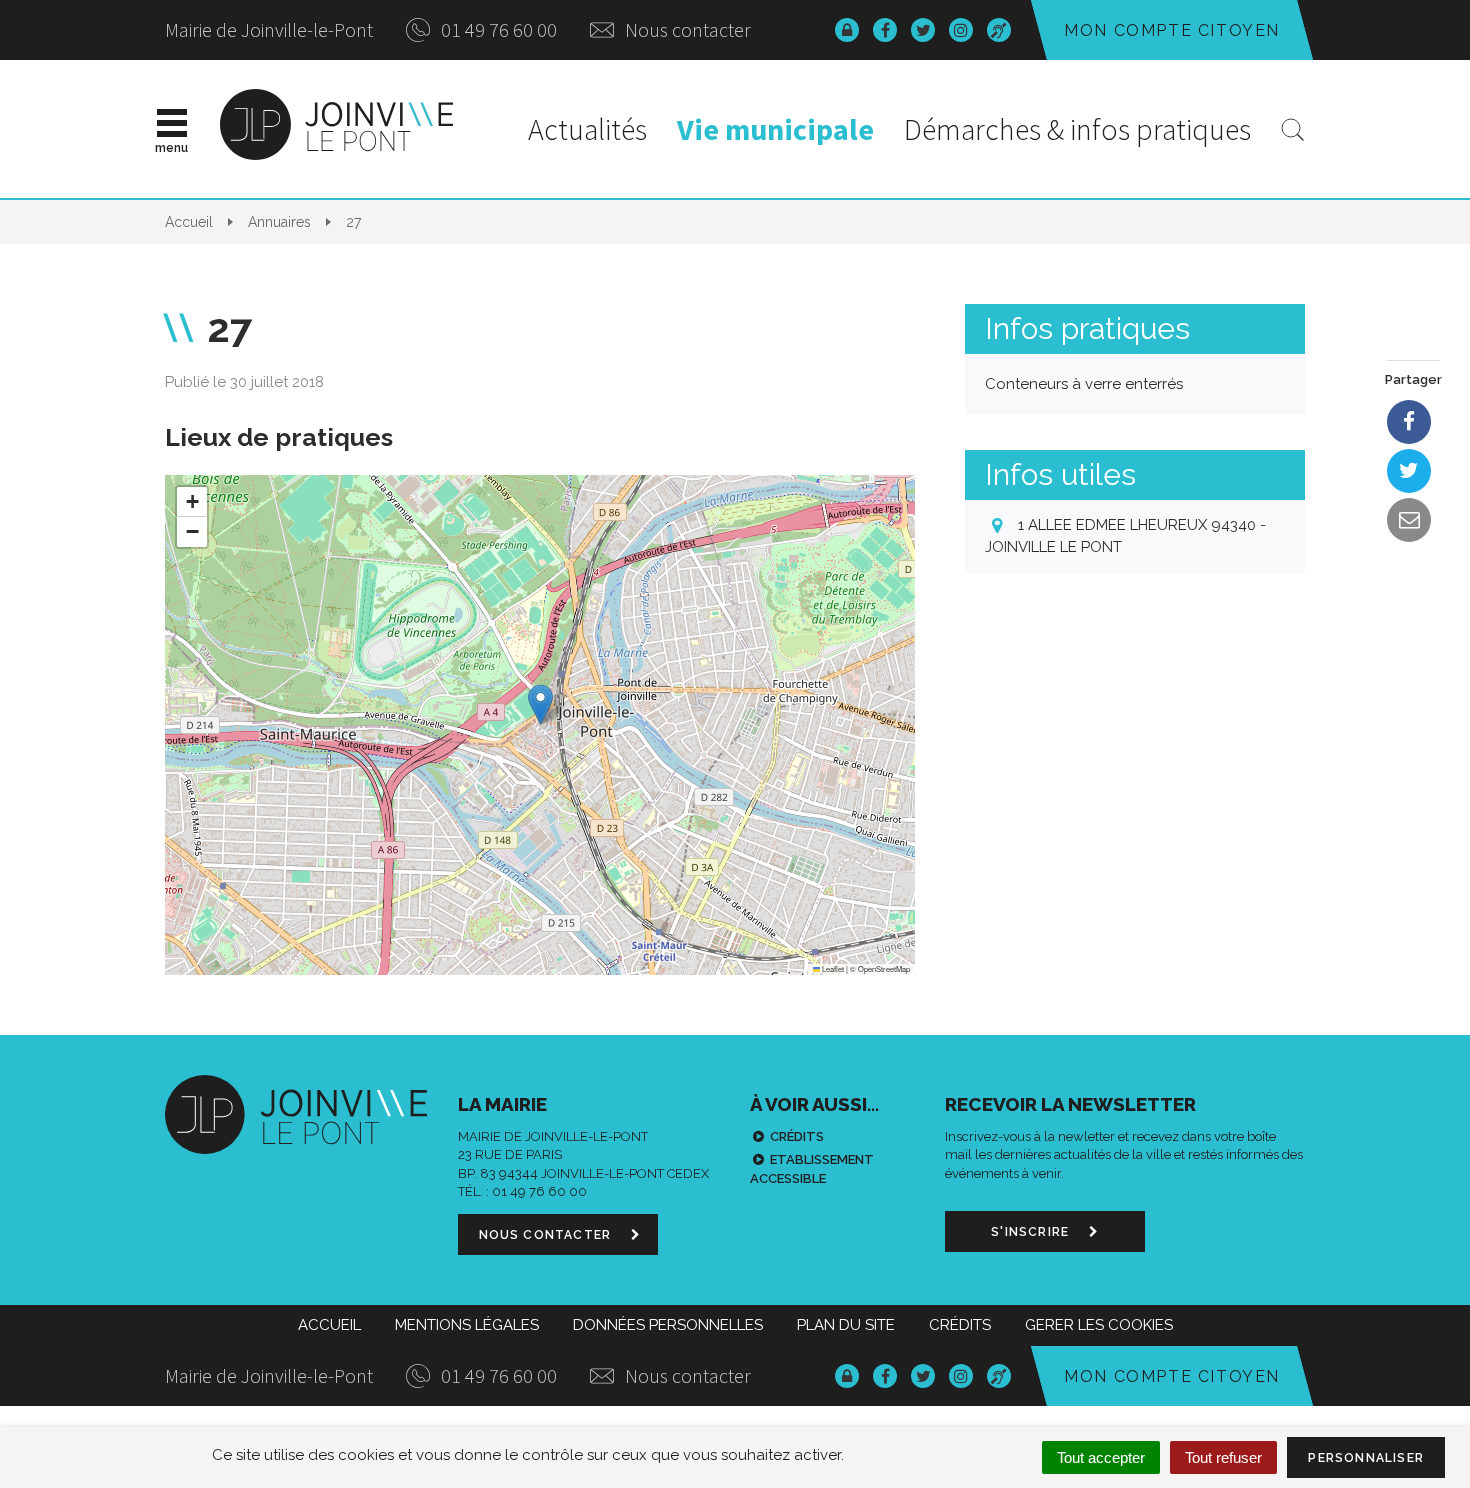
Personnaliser (1366, 1458)
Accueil (329, 1325)
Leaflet (832, 968)
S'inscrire (1032, 1232)
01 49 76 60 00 (497, 29)
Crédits (797, 1136)
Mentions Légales (467, 1325)
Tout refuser (1223, 1457)
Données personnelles (668, 1325)
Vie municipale (775, 129)
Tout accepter (1101, 1457)
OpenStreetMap (884, 968)
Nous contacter (686, 29)
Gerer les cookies (1099, 1325)
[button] (540, 704)
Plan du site (846, 1325)
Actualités (587, 129)
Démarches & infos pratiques (1077, 129)
